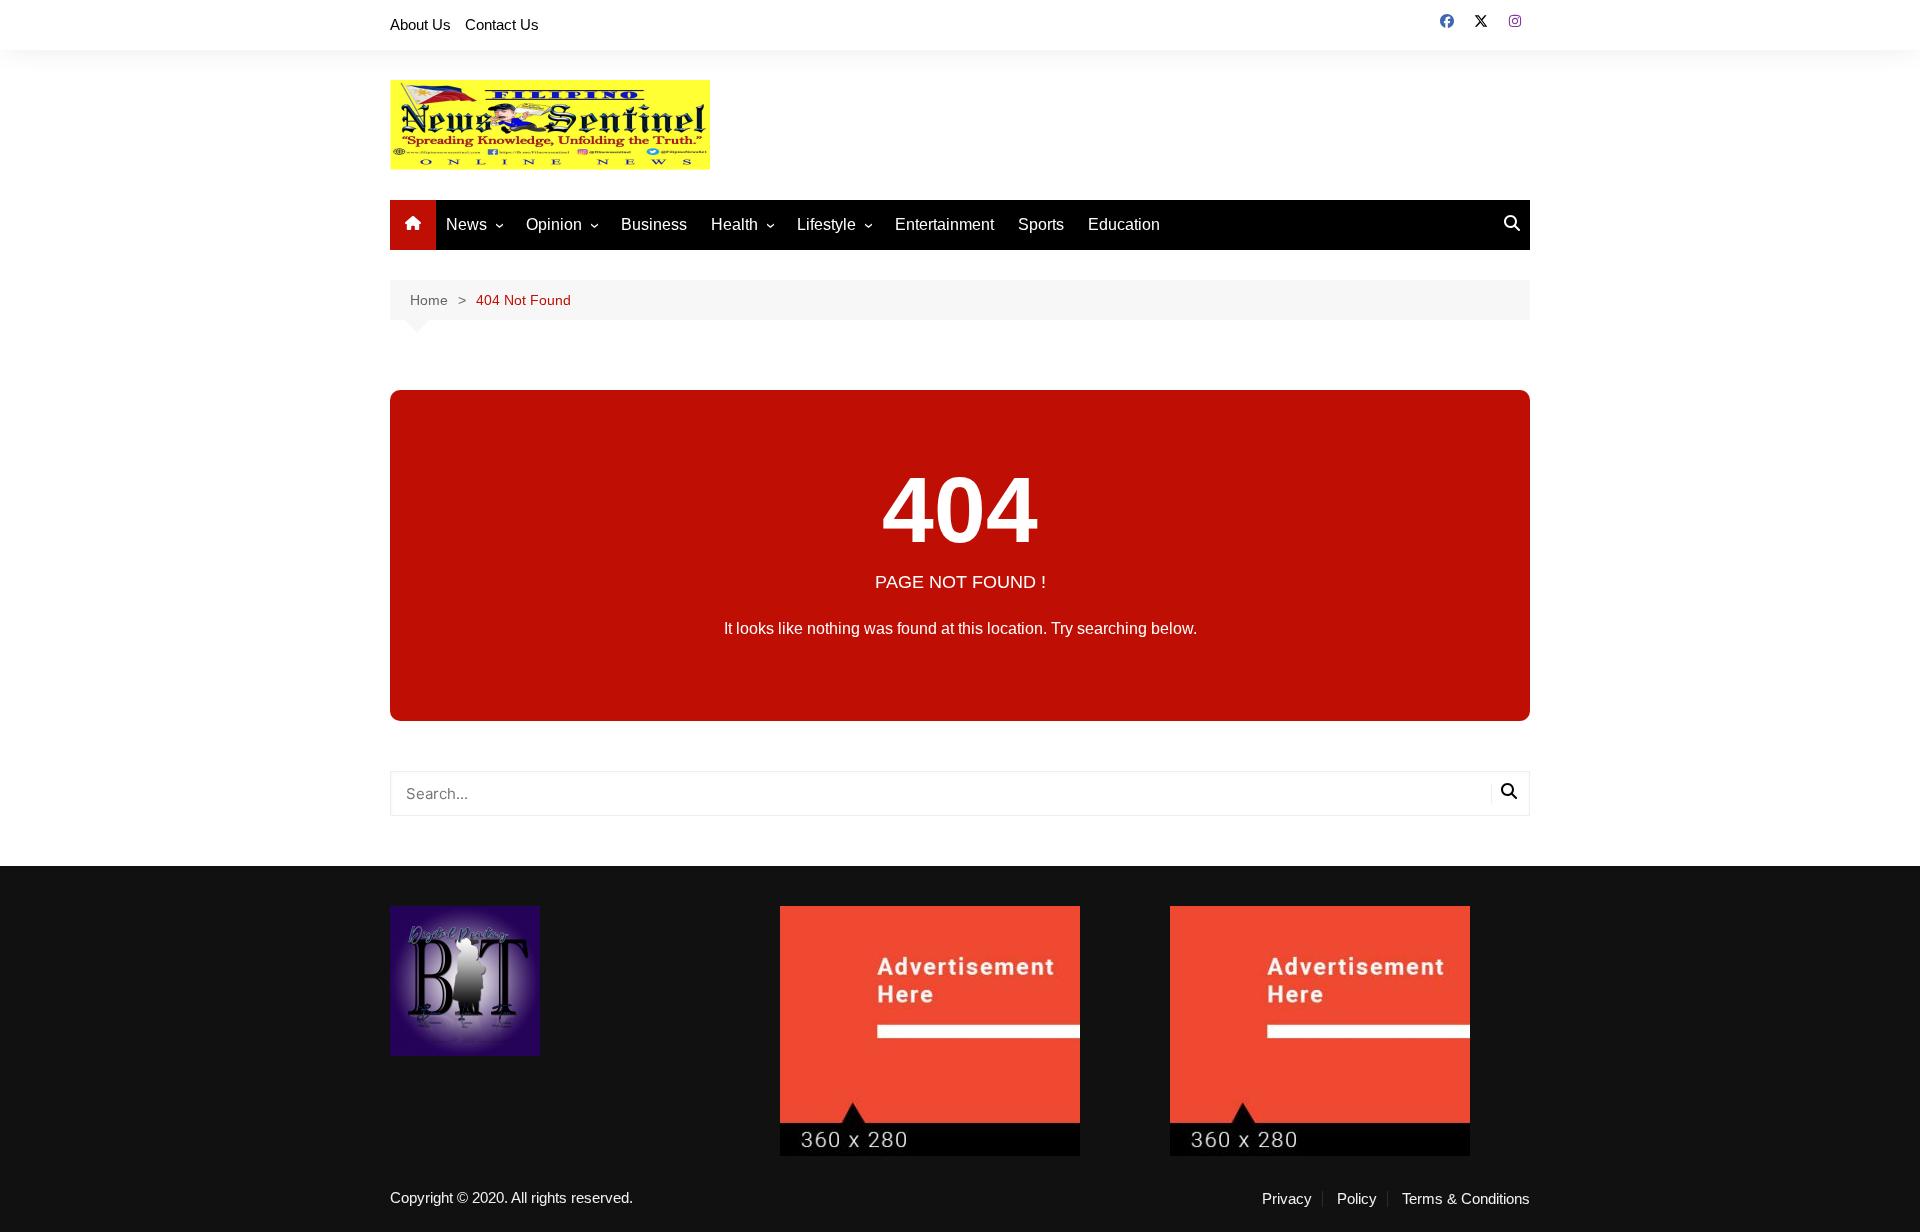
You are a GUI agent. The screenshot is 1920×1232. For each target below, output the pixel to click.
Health (734, 224)
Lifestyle (826, 224)
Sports (1041, 224)
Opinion (554, 224)
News (466, 224)
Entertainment (944, 224)
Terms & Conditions (1466, 1199)
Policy (1357, 1199)
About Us (420, 24)
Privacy (1287, 1199)
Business (654, 224)
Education (1124, 224)
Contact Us (502, 24)
